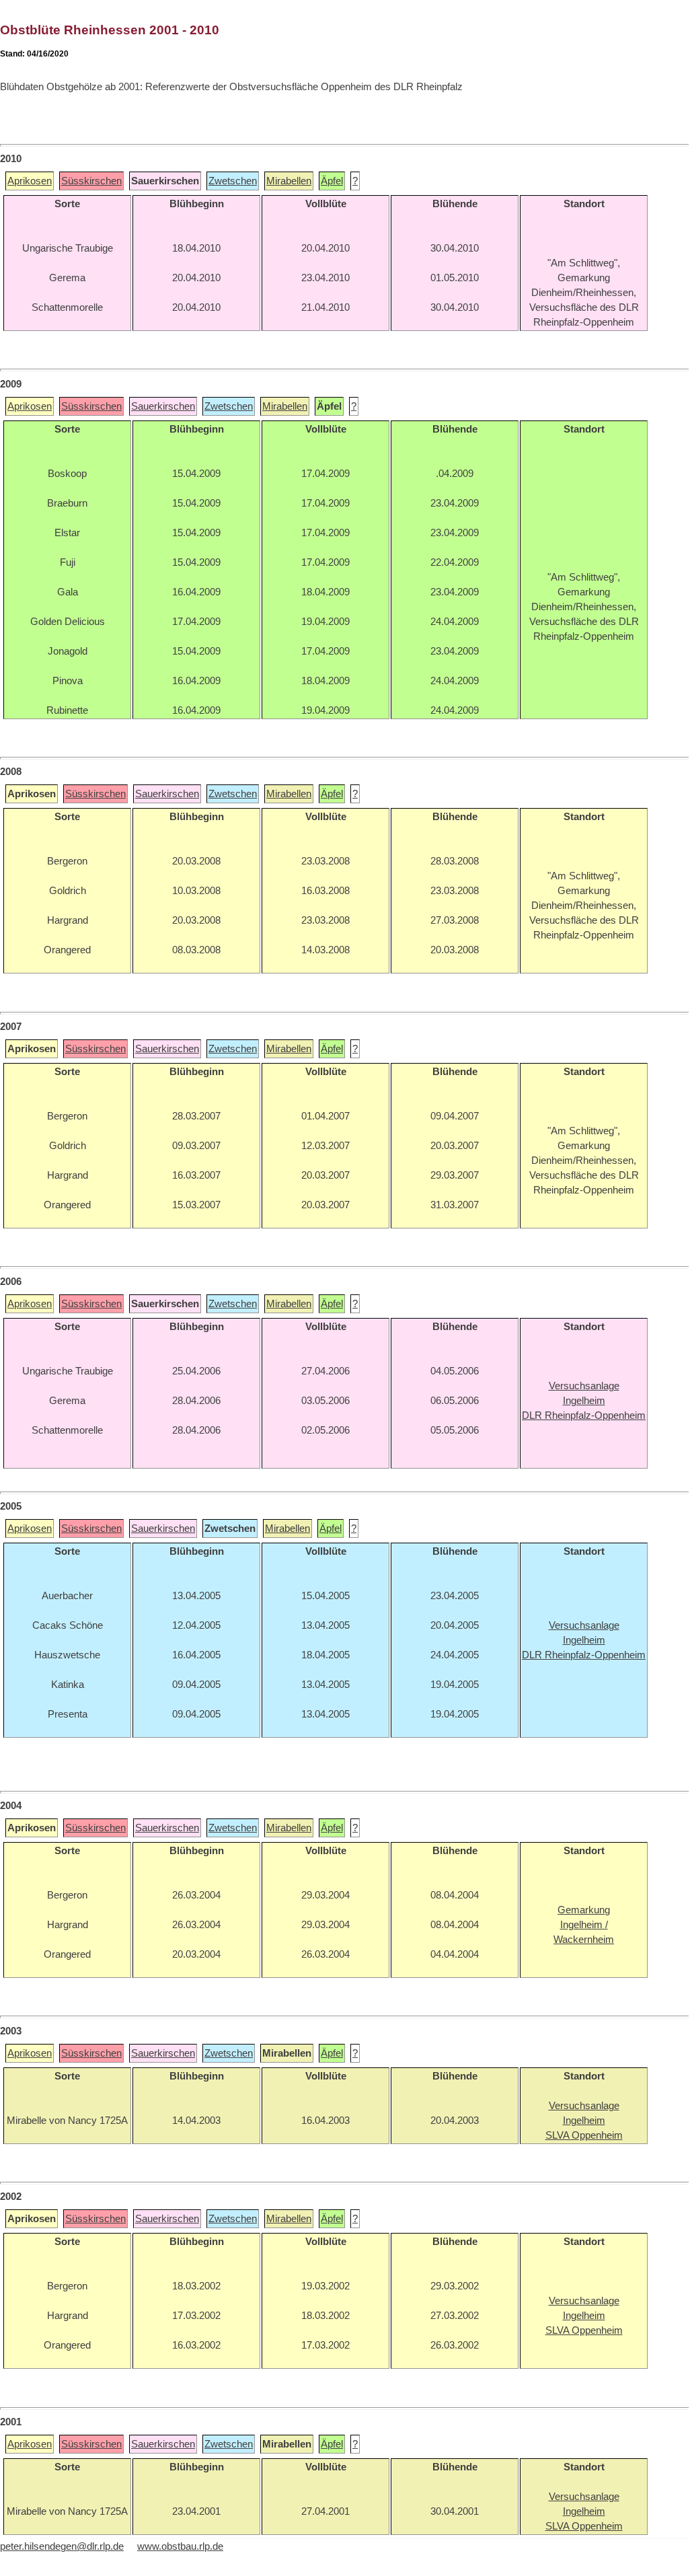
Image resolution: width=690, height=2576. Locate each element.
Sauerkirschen (163, 406)
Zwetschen (233, 181)
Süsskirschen (91, 181)
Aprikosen (30, 181)
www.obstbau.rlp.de (180, 2546)
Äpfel (332, 181)
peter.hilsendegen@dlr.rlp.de (62, 2546)
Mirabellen (289, 181)
